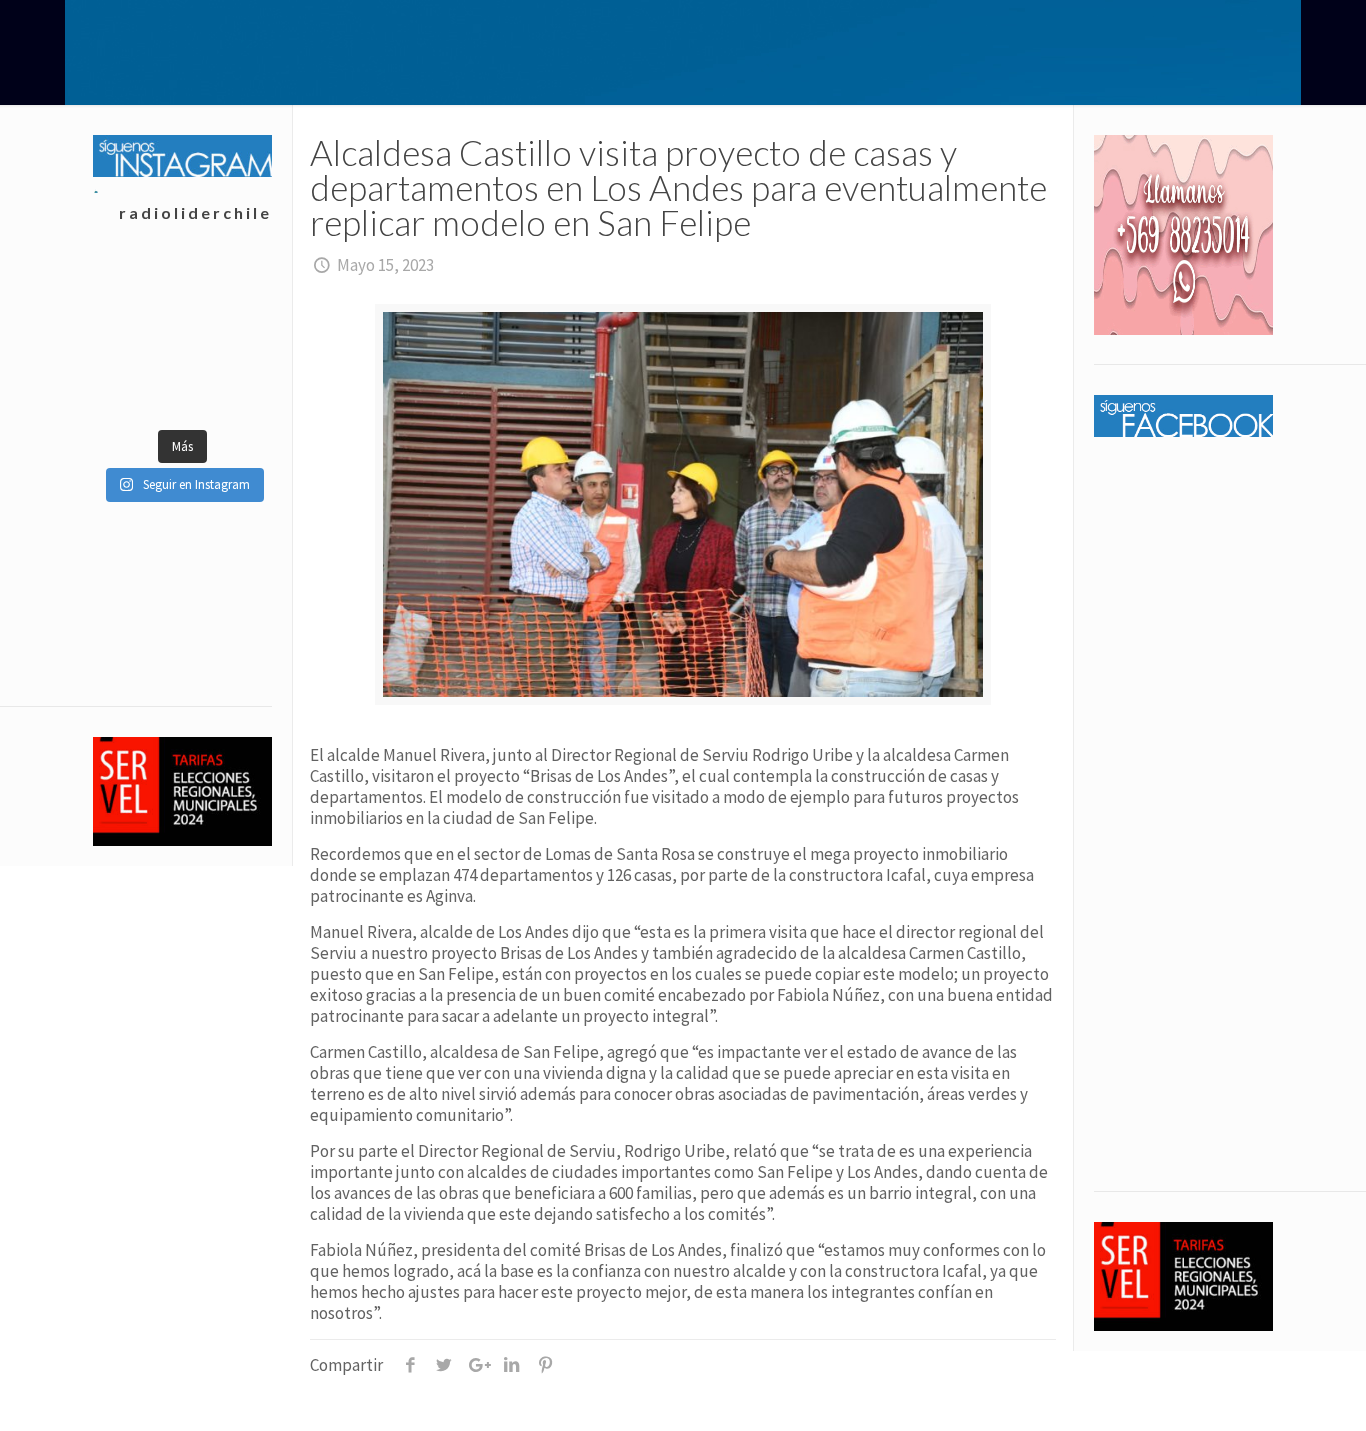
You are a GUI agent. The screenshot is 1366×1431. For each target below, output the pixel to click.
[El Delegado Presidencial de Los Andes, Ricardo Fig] (137, 338)
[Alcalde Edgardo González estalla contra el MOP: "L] (226, 288)
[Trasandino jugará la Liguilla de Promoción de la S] (226, 388)
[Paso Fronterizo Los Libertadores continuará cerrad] (137, 388)
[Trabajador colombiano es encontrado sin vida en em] (226, 338)
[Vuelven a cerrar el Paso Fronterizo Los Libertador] (137, 288)
